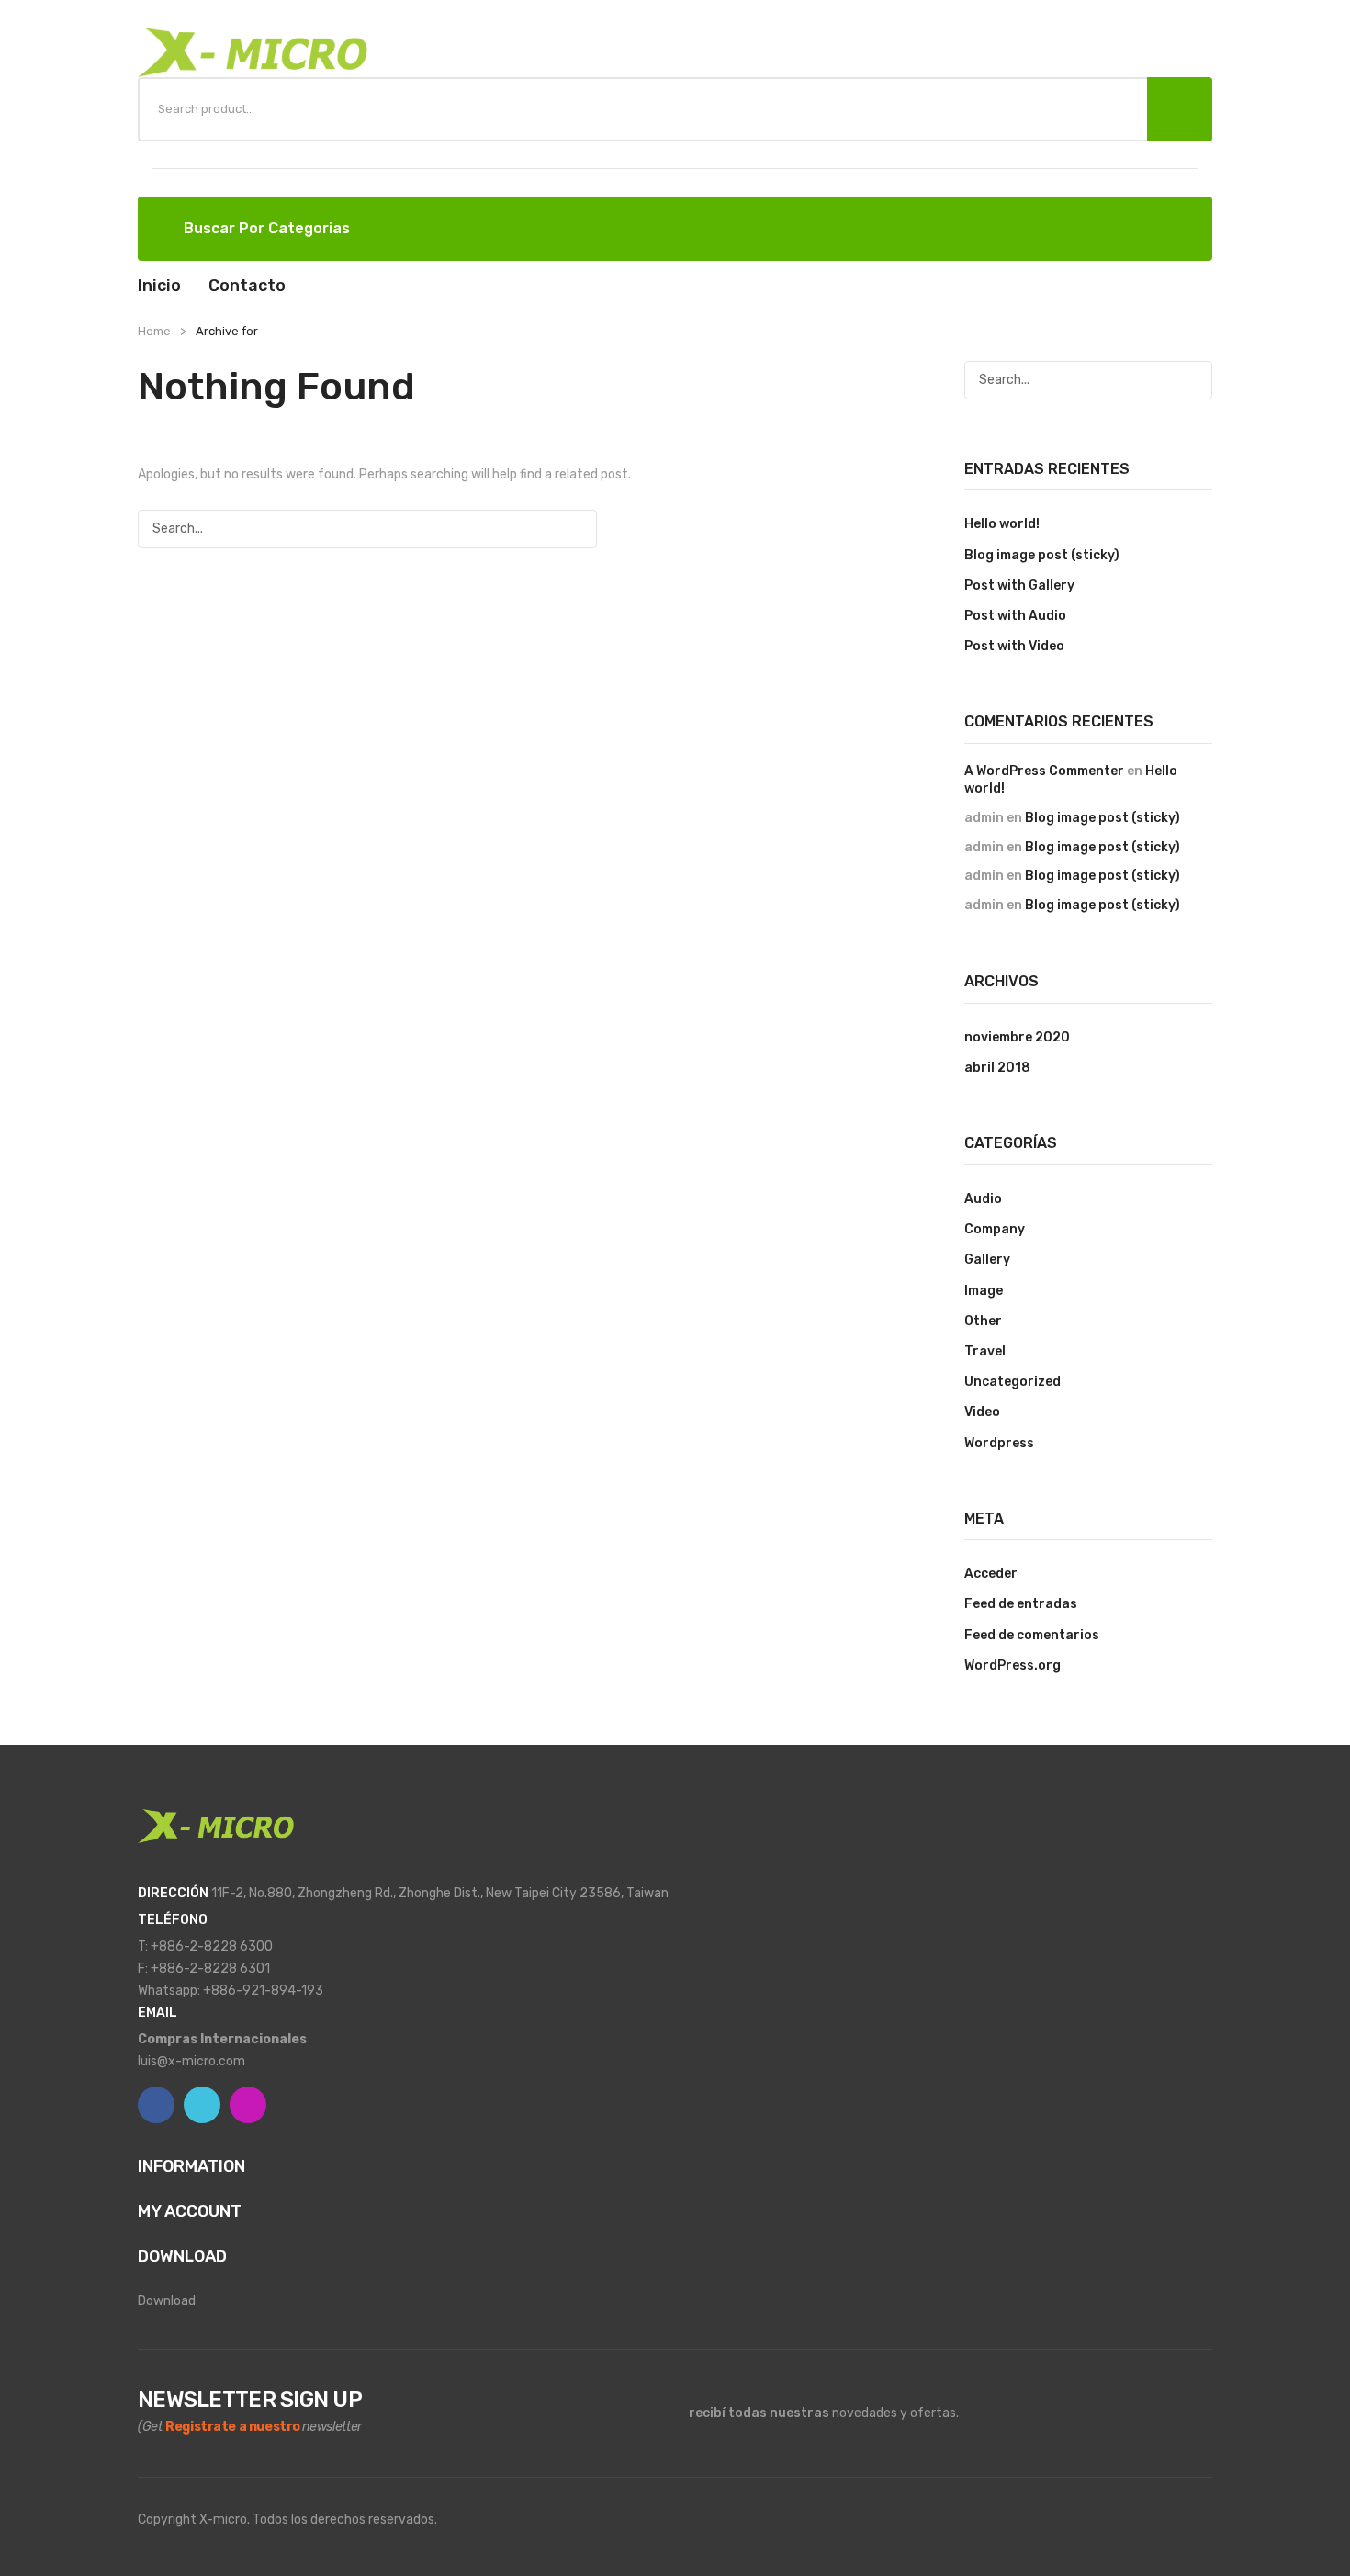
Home (154, 331)
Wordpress (999, 1443)
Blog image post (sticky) (1042, 555)
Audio (983, 1199)
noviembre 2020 (1017, 1037)
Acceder (991, 1574)
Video (982, 1412)
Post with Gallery (1019, 585)
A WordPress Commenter (1044, 771)
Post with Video (1014, 646)
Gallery (987, 1260)
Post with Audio (1015, 616)
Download (167, 2301)
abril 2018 (997, 1068)
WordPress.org (1012, 1665)
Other (983, 1321)
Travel (985, 1351)
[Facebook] (156, 2105)
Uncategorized (1012, 1382)
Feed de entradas (1021, 1604)
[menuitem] (159, 286)
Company (995, 1229)
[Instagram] (248, 2105)
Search (1180, 109)
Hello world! (1002, 524)
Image (984, 1291)
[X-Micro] (253, 52)
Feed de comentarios (1032, 1635)
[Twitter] (202, 2105)
